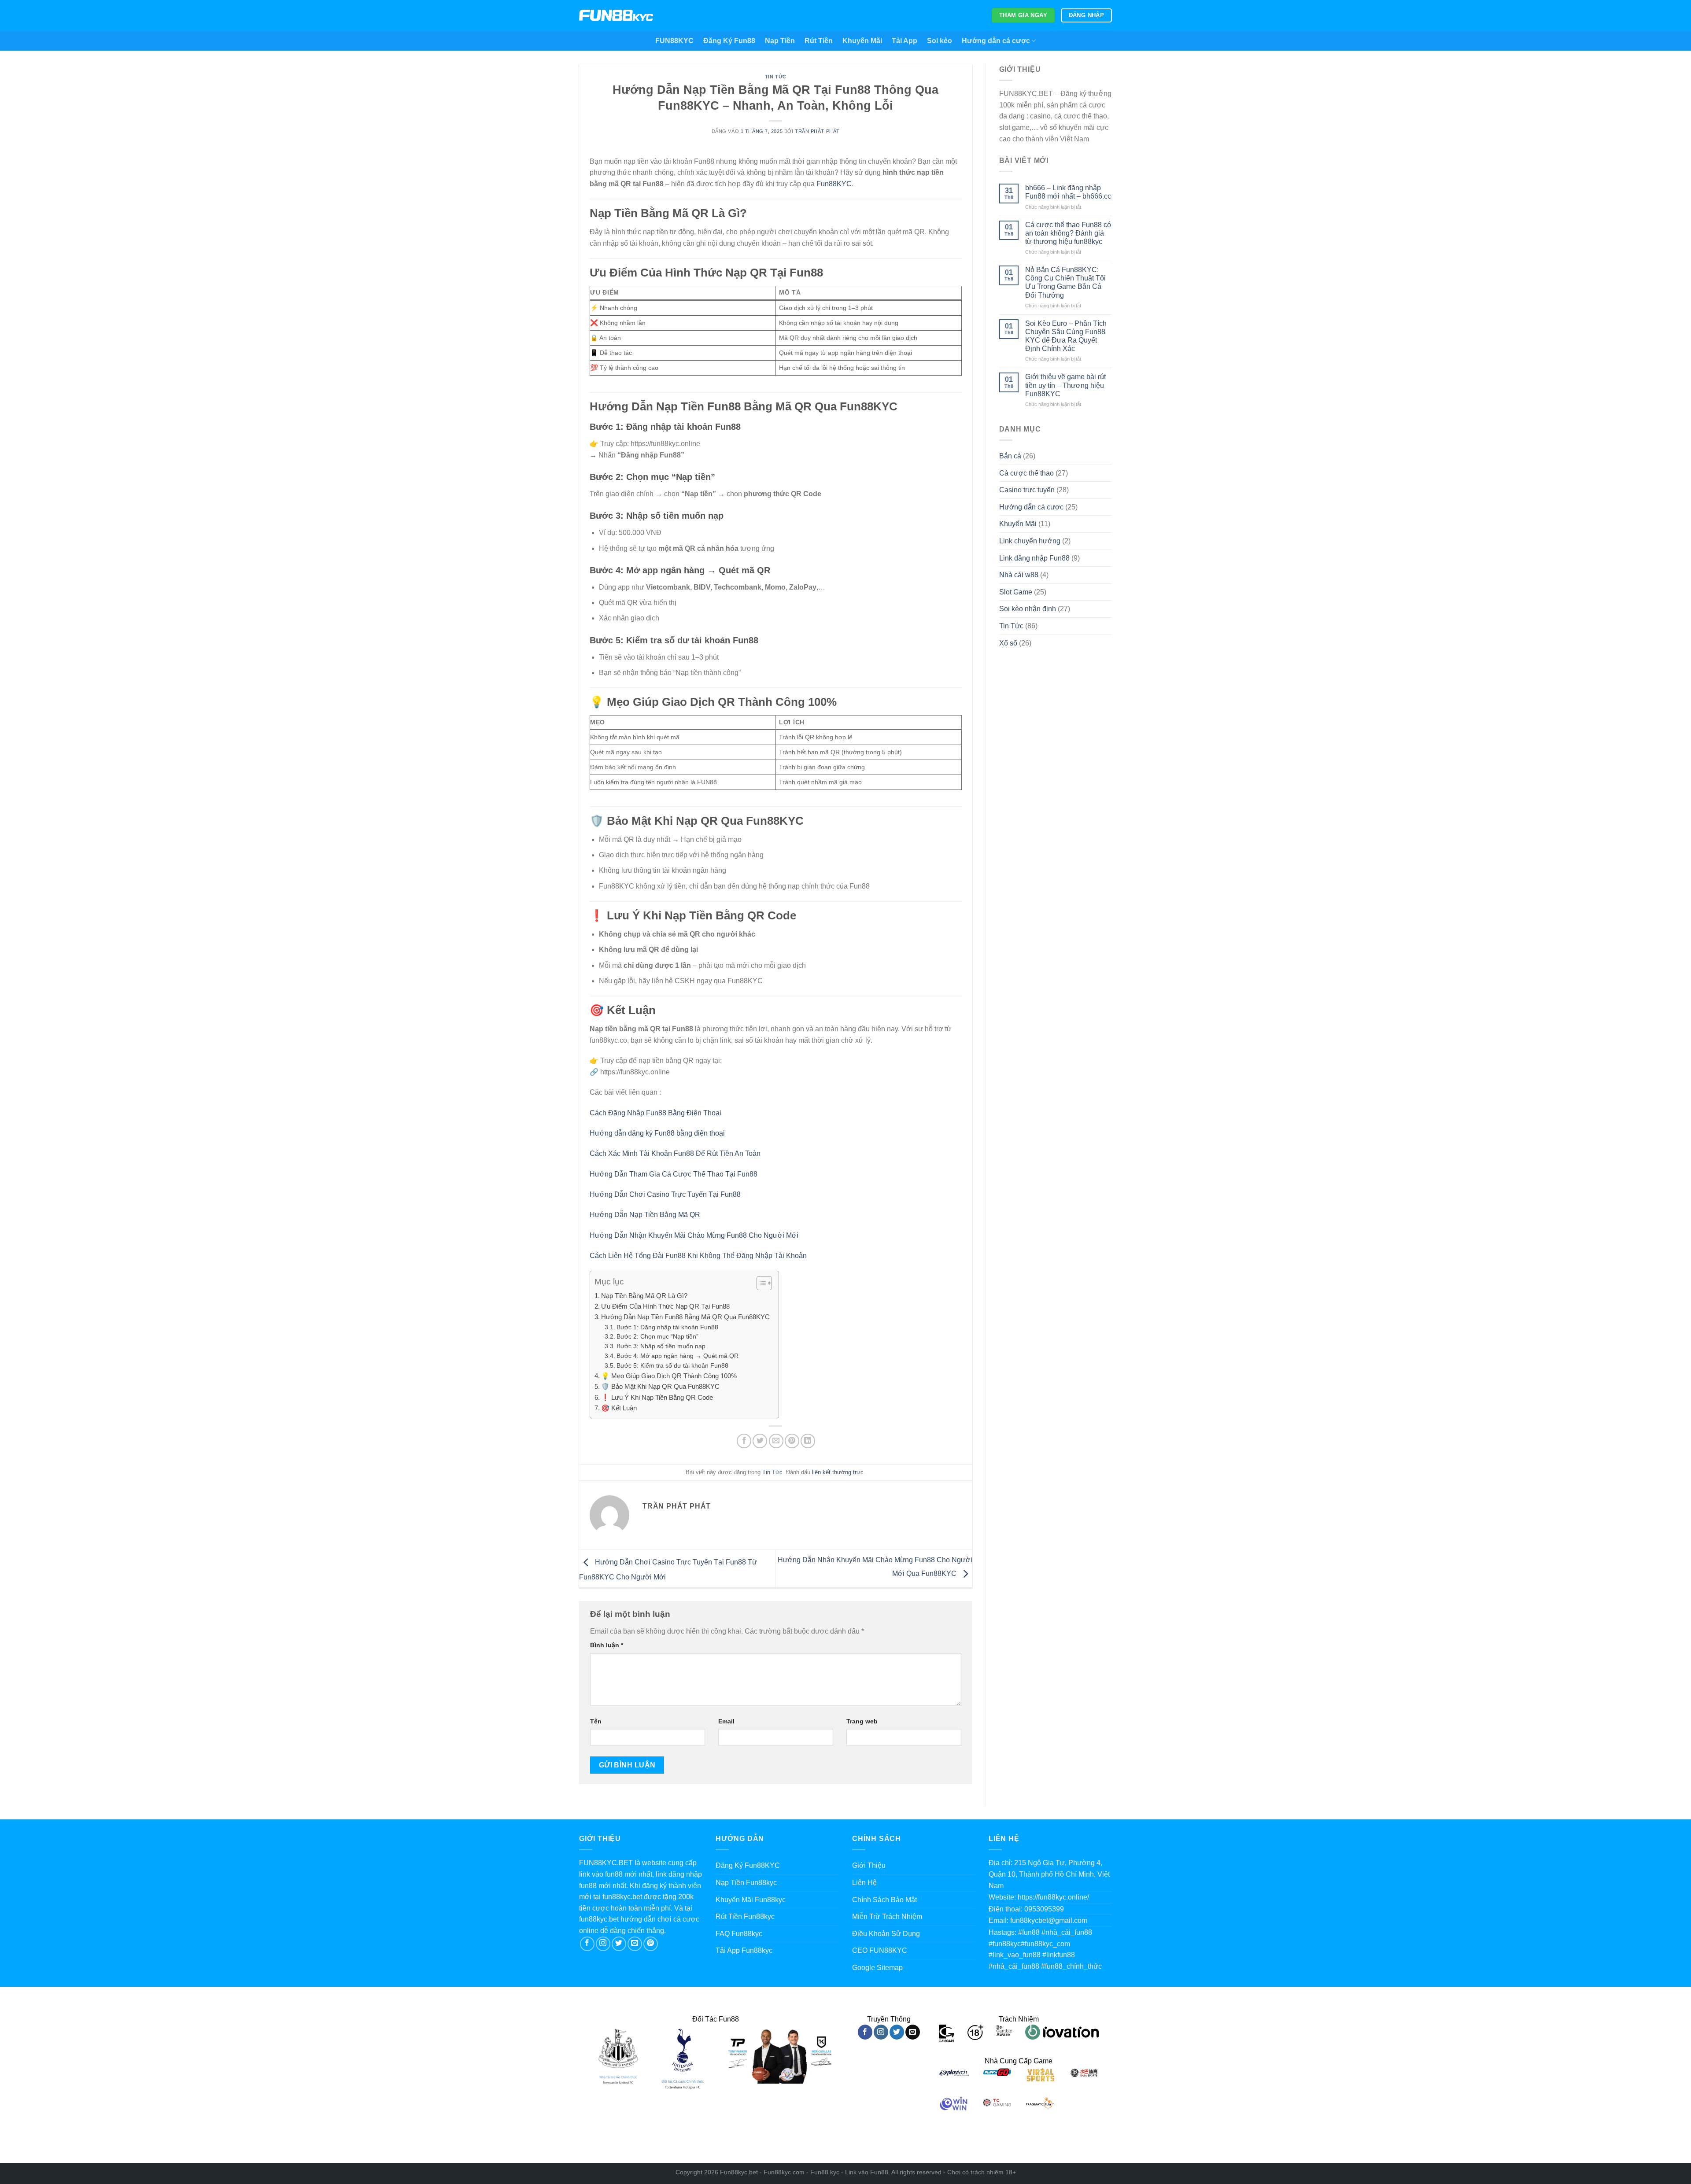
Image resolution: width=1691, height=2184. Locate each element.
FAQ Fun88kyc (739, 1934)
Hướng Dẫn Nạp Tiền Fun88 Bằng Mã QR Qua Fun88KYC (685, 1317)
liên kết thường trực (838, 1472)
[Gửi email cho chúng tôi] (635, 1944)
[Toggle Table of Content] (760, 1283)
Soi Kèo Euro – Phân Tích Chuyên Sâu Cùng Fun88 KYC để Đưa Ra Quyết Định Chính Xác (1066, 336)
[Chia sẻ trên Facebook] (744, 1441)
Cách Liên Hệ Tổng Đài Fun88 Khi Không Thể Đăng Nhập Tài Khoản (698, 1256)
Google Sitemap (877, 1968)
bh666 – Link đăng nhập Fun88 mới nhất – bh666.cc (1068, 192)
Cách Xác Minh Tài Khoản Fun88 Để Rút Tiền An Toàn (675, 1153)
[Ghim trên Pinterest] (792, 1441)
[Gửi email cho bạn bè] (776, 1441)
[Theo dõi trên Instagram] (603, 1944)
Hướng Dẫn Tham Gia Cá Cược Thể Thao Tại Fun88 (674, 1174)
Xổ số (1008, 643)
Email (726, 1721)
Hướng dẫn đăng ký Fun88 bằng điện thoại (657, 1133)
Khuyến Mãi (862, 41)
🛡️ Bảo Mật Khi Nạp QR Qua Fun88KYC (660, 1386)
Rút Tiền (819, 41)
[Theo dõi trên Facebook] (587, 1944)
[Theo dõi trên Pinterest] (651, 1944)
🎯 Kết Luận (619, 1408)
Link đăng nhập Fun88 (1034, 558)
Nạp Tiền (780, 41)
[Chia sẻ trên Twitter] (760, 1441)
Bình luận (607, 1645)
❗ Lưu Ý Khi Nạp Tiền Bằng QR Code (657, 1397)
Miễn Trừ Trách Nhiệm (887, 1917)
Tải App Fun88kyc (744, 1950)
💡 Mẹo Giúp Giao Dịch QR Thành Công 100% (669, 1376)
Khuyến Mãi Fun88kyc (751, 1900)
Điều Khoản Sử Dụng (886, 1934)
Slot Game (1016, 592)
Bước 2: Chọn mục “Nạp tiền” (657, 1337)
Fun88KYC (834, 184)
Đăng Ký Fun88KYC (748, 1865)
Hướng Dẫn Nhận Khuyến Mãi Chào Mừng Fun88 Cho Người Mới (694, 1235)
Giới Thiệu (869, 1865)
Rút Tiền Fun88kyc (745, 1917)
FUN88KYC (674, 41)
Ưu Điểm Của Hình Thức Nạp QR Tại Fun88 (665, 1306)
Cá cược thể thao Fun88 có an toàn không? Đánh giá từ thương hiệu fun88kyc (1068, 233)
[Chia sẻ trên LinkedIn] (808, 1441)
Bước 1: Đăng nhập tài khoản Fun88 (667, 1327)
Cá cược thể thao (1026, 473)
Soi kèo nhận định (1028, 609)
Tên (596, 1721)
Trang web (862, 1721)
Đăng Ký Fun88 (729, 41)
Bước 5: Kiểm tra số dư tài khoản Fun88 (672, 1366)
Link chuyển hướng (1030, 541)
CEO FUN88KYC (880, 1950)
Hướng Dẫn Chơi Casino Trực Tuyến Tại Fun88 (665, 1194)
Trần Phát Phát (817, 131)
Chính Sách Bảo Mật (884, 1900)
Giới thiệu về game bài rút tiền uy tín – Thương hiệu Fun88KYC (1065, 385)
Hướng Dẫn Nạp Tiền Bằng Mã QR (645, 1215)
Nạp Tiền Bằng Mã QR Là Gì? (644, 1296)
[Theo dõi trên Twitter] (619, 1944)
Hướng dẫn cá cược (996, 41)
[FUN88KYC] (616, 16)
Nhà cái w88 (1019, 575)
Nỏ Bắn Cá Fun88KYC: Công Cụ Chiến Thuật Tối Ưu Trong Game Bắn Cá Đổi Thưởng (1065, 282)
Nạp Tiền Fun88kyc (746, 1883)
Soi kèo (940, 41)
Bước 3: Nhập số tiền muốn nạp (661, 1346)
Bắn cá (1010, 456)
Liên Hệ (864, 1883)
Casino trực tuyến (1027, 490)
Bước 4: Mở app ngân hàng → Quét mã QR (678, 1356)
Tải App (905, 41)
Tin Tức (776, 77)
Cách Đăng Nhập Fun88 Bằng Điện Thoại (655, 1113)
